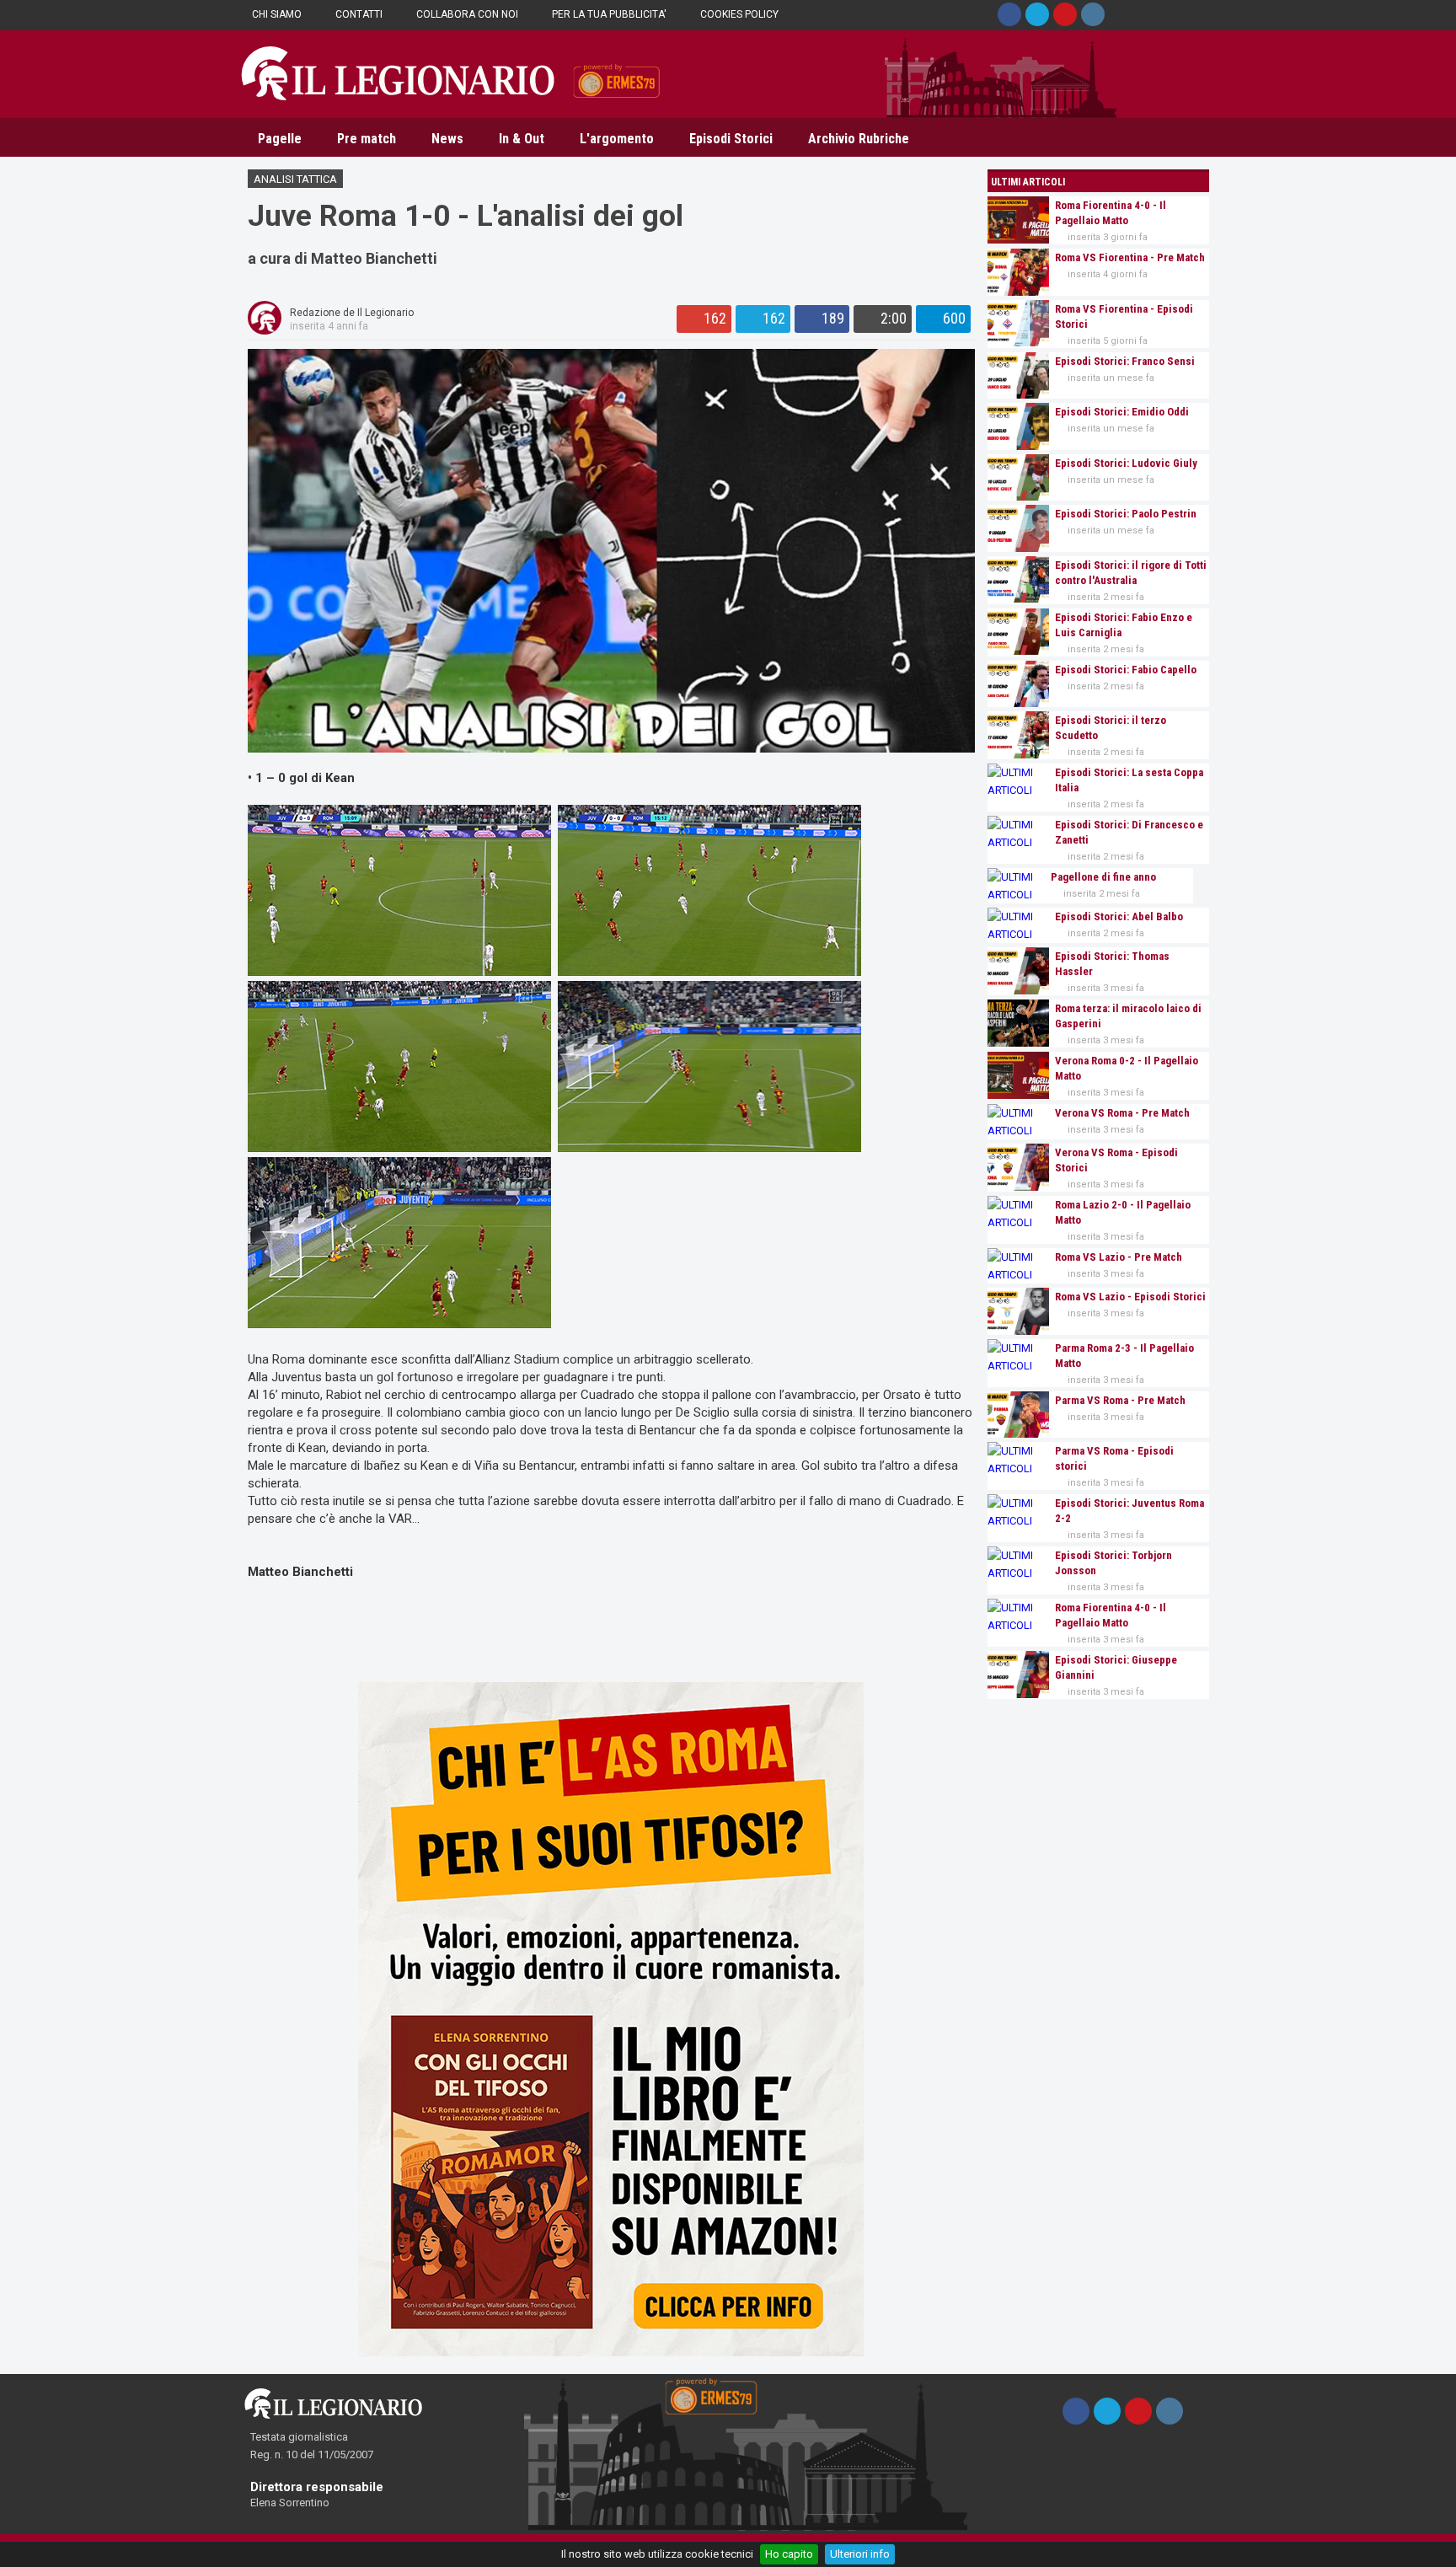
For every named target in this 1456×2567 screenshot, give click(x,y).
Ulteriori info (860, 2554)
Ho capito (789, 2554)
